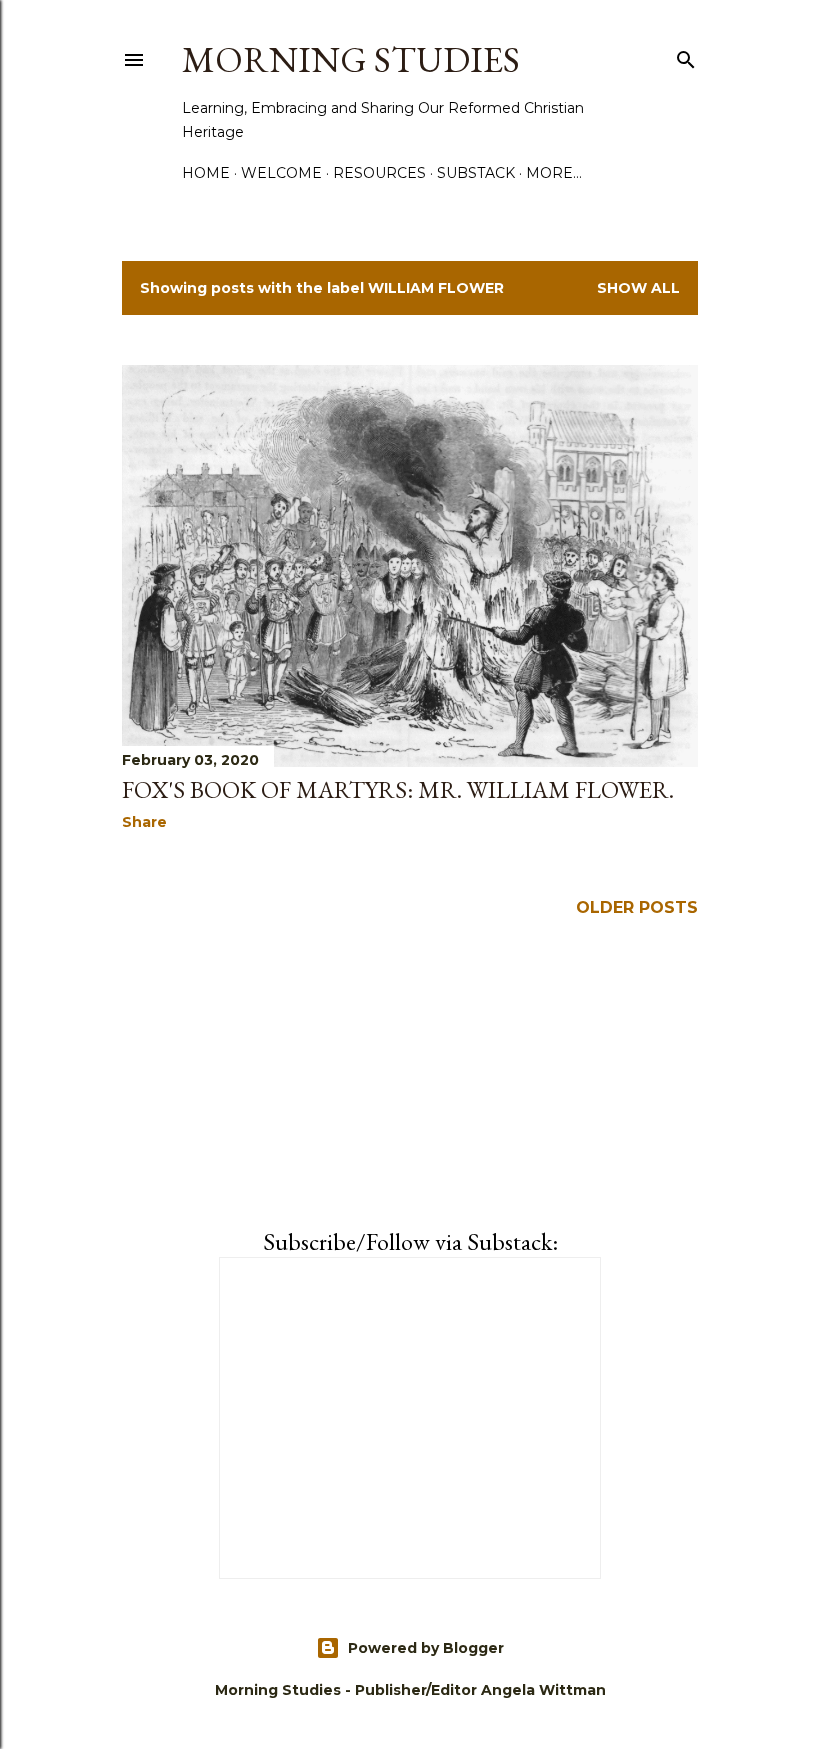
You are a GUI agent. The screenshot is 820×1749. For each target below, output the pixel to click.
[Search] (686, 56)
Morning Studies (351, 59)
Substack (476, 173)
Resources (379, 173)
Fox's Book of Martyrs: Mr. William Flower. (398, 789)
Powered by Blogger (426, 1648)
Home (206, 173)
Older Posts (637, 907)
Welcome (281, 173)
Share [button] (144, 822)
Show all (638, 288)
